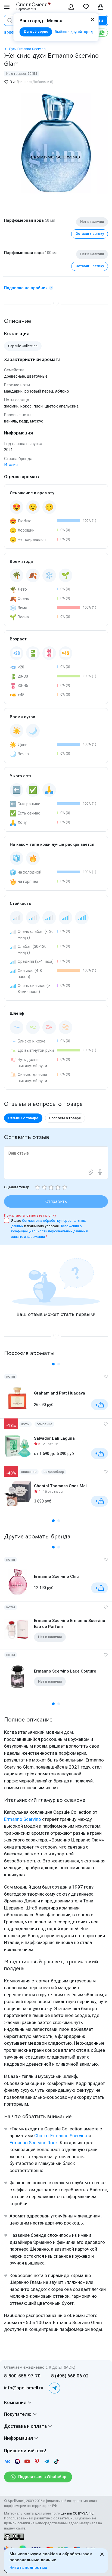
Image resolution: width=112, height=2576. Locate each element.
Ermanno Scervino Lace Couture (65, 1671)
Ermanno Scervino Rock (34, 2143)
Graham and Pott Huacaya (60, 1393)
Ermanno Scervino (23, 1819)
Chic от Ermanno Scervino (61, 2136)
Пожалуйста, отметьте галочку (30, 1215)
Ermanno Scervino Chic (56, 1577)
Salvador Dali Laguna (54, 1438)
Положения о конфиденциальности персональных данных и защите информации (50, 1231)
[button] (53, 1364)
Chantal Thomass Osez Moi (60, 1486)
